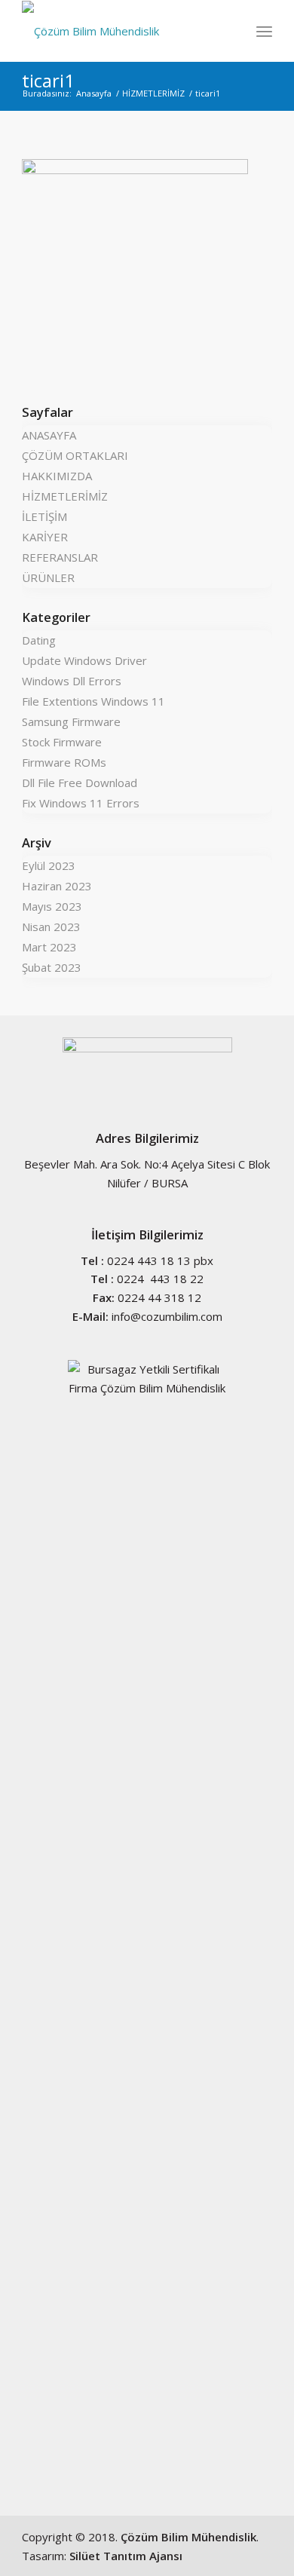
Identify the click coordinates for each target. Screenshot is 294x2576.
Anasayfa (94, 93)
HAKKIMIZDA (57, 476)
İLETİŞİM (44, 516)
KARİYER (45, 537)
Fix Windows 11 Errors (81, 803)
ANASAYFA (49, 435)
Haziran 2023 (57, 886)
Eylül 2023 (49, 865)
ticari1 (48, 80)
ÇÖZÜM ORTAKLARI (75, 455)
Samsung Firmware (71, 721)
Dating (39, 640)
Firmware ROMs (64, 762)
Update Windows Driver (84, 660)
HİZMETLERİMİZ (153, 93)
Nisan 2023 (51, 927)
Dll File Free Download (80, 783)
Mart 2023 (49, 947)
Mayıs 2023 (52, 906)
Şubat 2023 (52, 967)
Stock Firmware (62, 742)
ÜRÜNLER (48, 577)
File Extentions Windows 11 (93, 701)
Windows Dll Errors (72, 681)
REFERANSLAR (60, 557)
